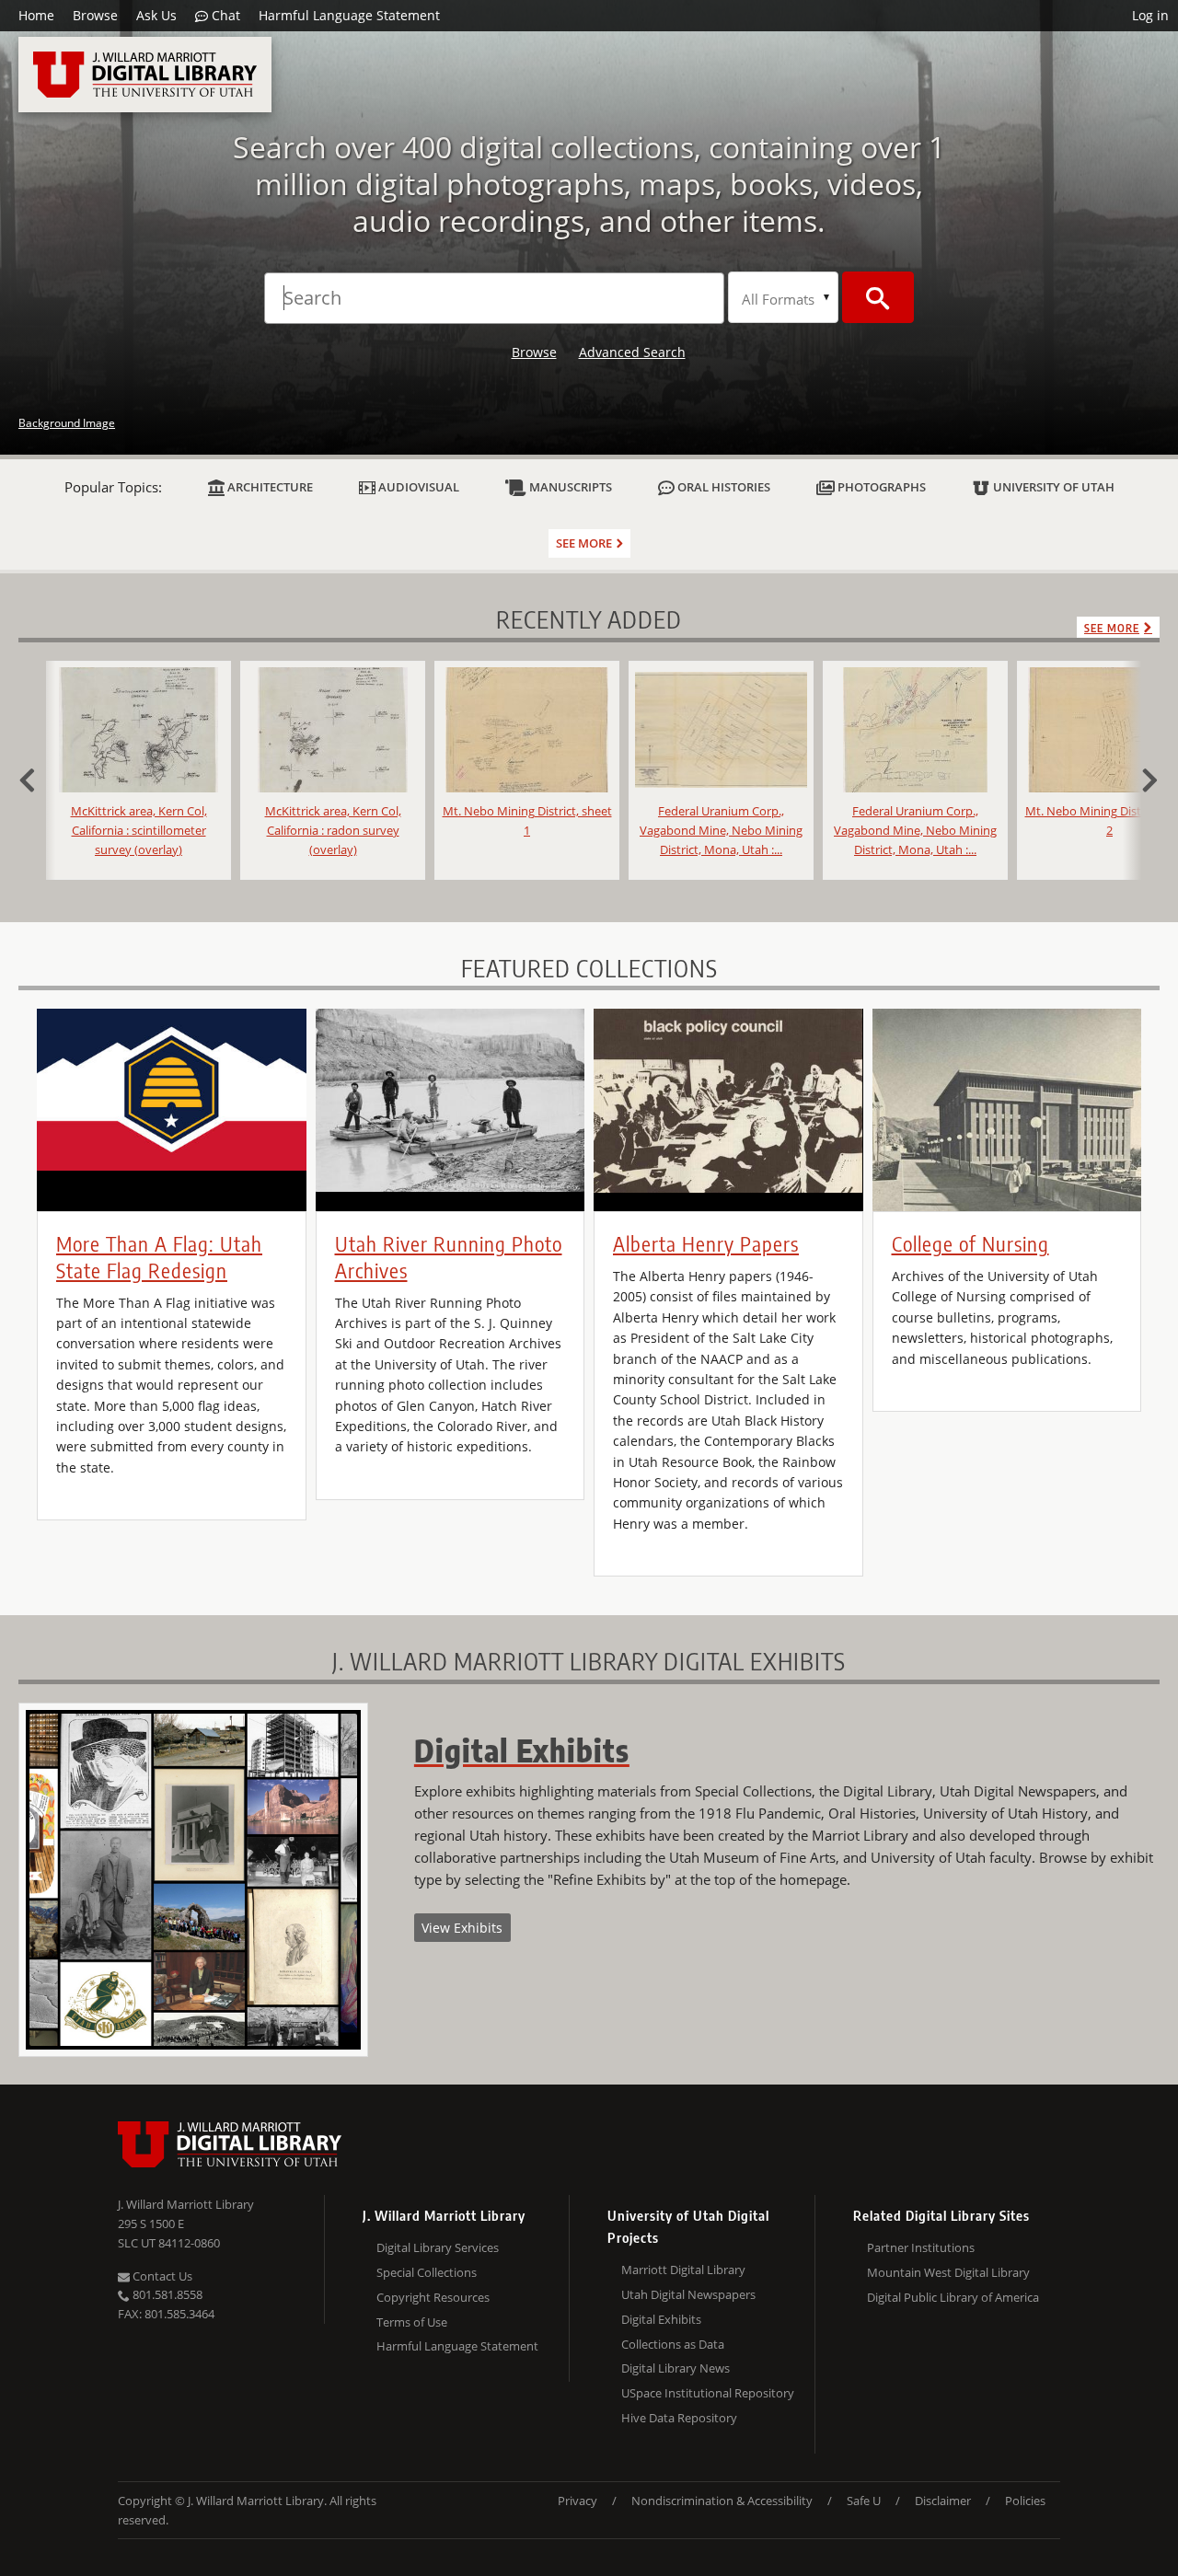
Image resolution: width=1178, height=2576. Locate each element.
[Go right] (1141, 778)
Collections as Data (673, 2344)
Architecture (269, 487)
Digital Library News (676, 2368)
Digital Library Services (438, 2247)
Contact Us (161, 2276)
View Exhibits (462, 1928)
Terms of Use (412, 2322)
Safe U (864, 2501)
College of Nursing (970, 1243)
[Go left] (37, 778)
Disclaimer (943, 2501)
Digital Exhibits (661, 2319)
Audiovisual (417, 487)
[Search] (878, 297)
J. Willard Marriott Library (186, 2204)
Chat (224, 15)
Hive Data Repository (679, 2418)
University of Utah (1052, 487)
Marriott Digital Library (683, 2270)
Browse (95, 15)
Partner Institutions (921, 2247)
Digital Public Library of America (953, 2297)
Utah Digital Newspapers (688, 2294)
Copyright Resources (433, 2297)
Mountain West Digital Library (948, 2272)
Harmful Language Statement (349, 15)
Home (36, 15)
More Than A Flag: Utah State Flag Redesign (159, 1257)
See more (584, 543)
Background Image (67, 423)
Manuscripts (569, 487)
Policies (1025, 2501)
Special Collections (427, 2272)
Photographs (880, 487)
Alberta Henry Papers (706, 1243)
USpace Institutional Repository (708, 2393)
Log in (1150, 15)
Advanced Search (632, 352)
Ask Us (156, 15)
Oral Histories (722, 487)
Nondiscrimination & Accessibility (722, 2501)
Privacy (577, 2501)
